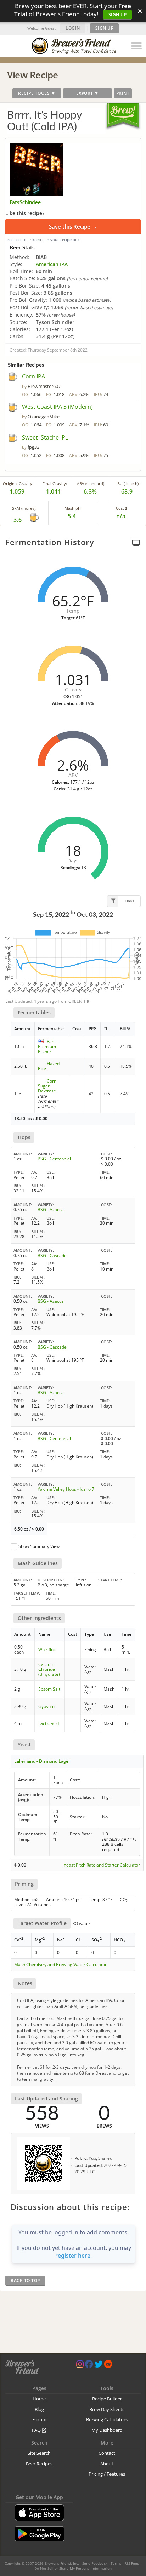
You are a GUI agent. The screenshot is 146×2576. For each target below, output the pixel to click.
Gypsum (46, 1706)
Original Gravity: (18, 484)
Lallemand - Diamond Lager (42, 1761)
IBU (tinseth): (128, 484)
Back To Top (25, 2280)
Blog (39, 2409)
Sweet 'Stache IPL (45, 437)
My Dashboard (107, 2430)
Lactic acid (49, 1723)
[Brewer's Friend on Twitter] (99, 2366)
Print (123, 93)
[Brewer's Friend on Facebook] (89, 2366)
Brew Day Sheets (107, 2409)
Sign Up (118, 15)
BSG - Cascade (52, 1255)
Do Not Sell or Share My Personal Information (73, 2568)
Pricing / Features (107, 2474)
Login (73, 28)
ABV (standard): (91, 484)
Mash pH (73, 508)
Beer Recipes (39, 2464)
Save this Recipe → (73, 226)
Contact (107, 2453)
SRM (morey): (24, 508)
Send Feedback (95, 2563)
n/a (121, 516)
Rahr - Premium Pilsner (48, 1047)
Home (39, 2399)
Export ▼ (88, 93)
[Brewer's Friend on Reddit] (108, 2366)
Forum (39, 2419)
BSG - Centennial (54, 1159)
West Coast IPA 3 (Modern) (57, 407)
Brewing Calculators (107, 2419)
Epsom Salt (49, 1689)
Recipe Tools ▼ (37, 93)
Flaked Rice (49, 1066)
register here (73, 2256)
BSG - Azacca (51, 1210)
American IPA (52, 264)
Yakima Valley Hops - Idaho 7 (66, 1489)
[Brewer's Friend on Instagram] (80, 2366)
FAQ (37, 2430)
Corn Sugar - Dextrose (47, 1086)
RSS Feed (132, 2563)
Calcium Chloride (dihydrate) (49, 1669)
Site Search (39, 2453)
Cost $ (122, 508)
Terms (116, 2563)
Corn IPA (33, 376)
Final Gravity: (55, 484)
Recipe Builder (107, 2399)
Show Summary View (39, 1546)
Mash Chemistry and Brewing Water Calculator (60, 1965)
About (107, 2464)
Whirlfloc (47, 1649)
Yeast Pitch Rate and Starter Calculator (102, 1865)
